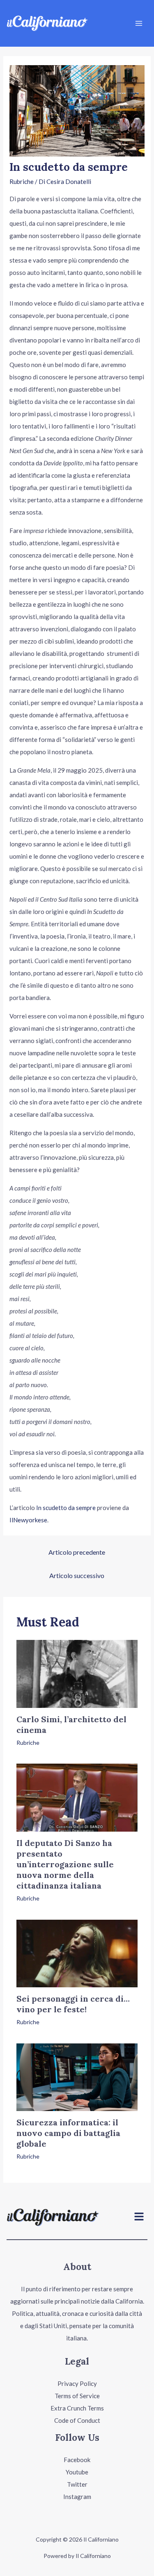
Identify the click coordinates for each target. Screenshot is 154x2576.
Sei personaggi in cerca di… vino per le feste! (73, 2004)
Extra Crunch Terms (77, 2408)
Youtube (77, 2472)
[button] (139, 2217)
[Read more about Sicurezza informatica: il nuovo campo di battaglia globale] (77, 2076)
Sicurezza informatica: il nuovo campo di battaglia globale (68, 2133)
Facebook (77, 2460)
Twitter (77, 2484)
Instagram (77, 2497)
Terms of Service (77, 2396)
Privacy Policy (77, 2383)
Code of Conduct (77, 2420)
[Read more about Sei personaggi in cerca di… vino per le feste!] (77, 1952)
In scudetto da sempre (66, 1508)
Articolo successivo (77, 1575)
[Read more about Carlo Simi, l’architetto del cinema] (77, 1673)
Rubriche (22, 181)
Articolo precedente (77, 1552)
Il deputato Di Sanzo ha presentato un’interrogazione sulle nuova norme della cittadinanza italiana (65, 1864)
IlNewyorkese (28, 1520)
